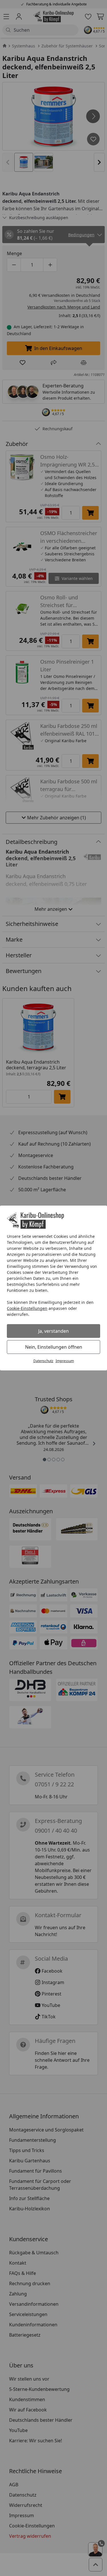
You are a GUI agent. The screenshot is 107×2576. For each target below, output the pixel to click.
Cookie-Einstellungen (27, 1308)
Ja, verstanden (53, 1331)
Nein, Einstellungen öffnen (54, 1347)
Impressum (65, 1361)
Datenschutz (43, 1361)
